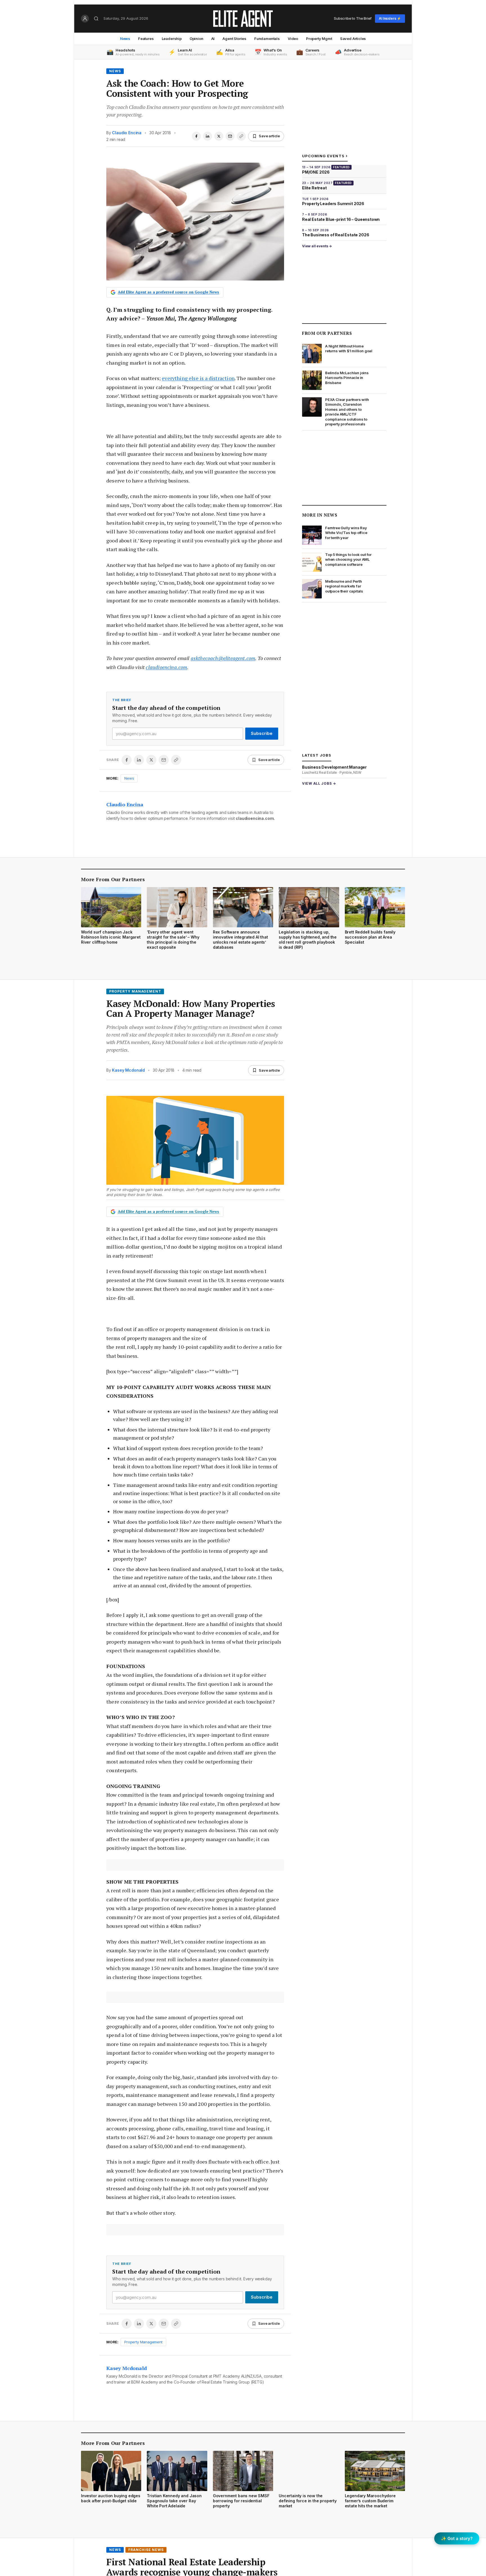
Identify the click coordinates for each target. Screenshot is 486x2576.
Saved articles (353, 39)
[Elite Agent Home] (243, 19)
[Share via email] (230, 136)
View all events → (317, 246)
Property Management (135, 991)
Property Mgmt (319, 39)
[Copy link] (241, 136)
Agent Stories (234, 39)
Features (146, 39)
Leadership (172, 39)
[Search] (96, 19)
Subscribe (262, 733)
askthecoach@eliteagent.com (223, 658)
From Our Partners (327, 333)
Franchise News (146, 2550)
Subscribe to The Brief (353, 18)
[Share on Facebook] (196, 136)
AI (213, 39)
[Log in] (85, 19)
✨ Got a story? (457, 2538)
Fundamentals (267, 39)
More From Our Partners (113, 879)
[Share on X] (219, 136)
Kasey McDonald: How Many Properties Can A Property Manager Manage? (191, 1009)
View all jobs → (319, 783)
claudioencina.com (166, 667)
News (125, 39)
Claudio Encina (127, 133)
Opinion (196, 39)
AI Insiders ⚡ (390, 18)
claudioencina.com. (255, 818)
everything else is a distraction (198, 378)
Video (293, 39)
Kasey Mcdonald (128, 1070)
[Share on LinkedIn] (208, 136)
